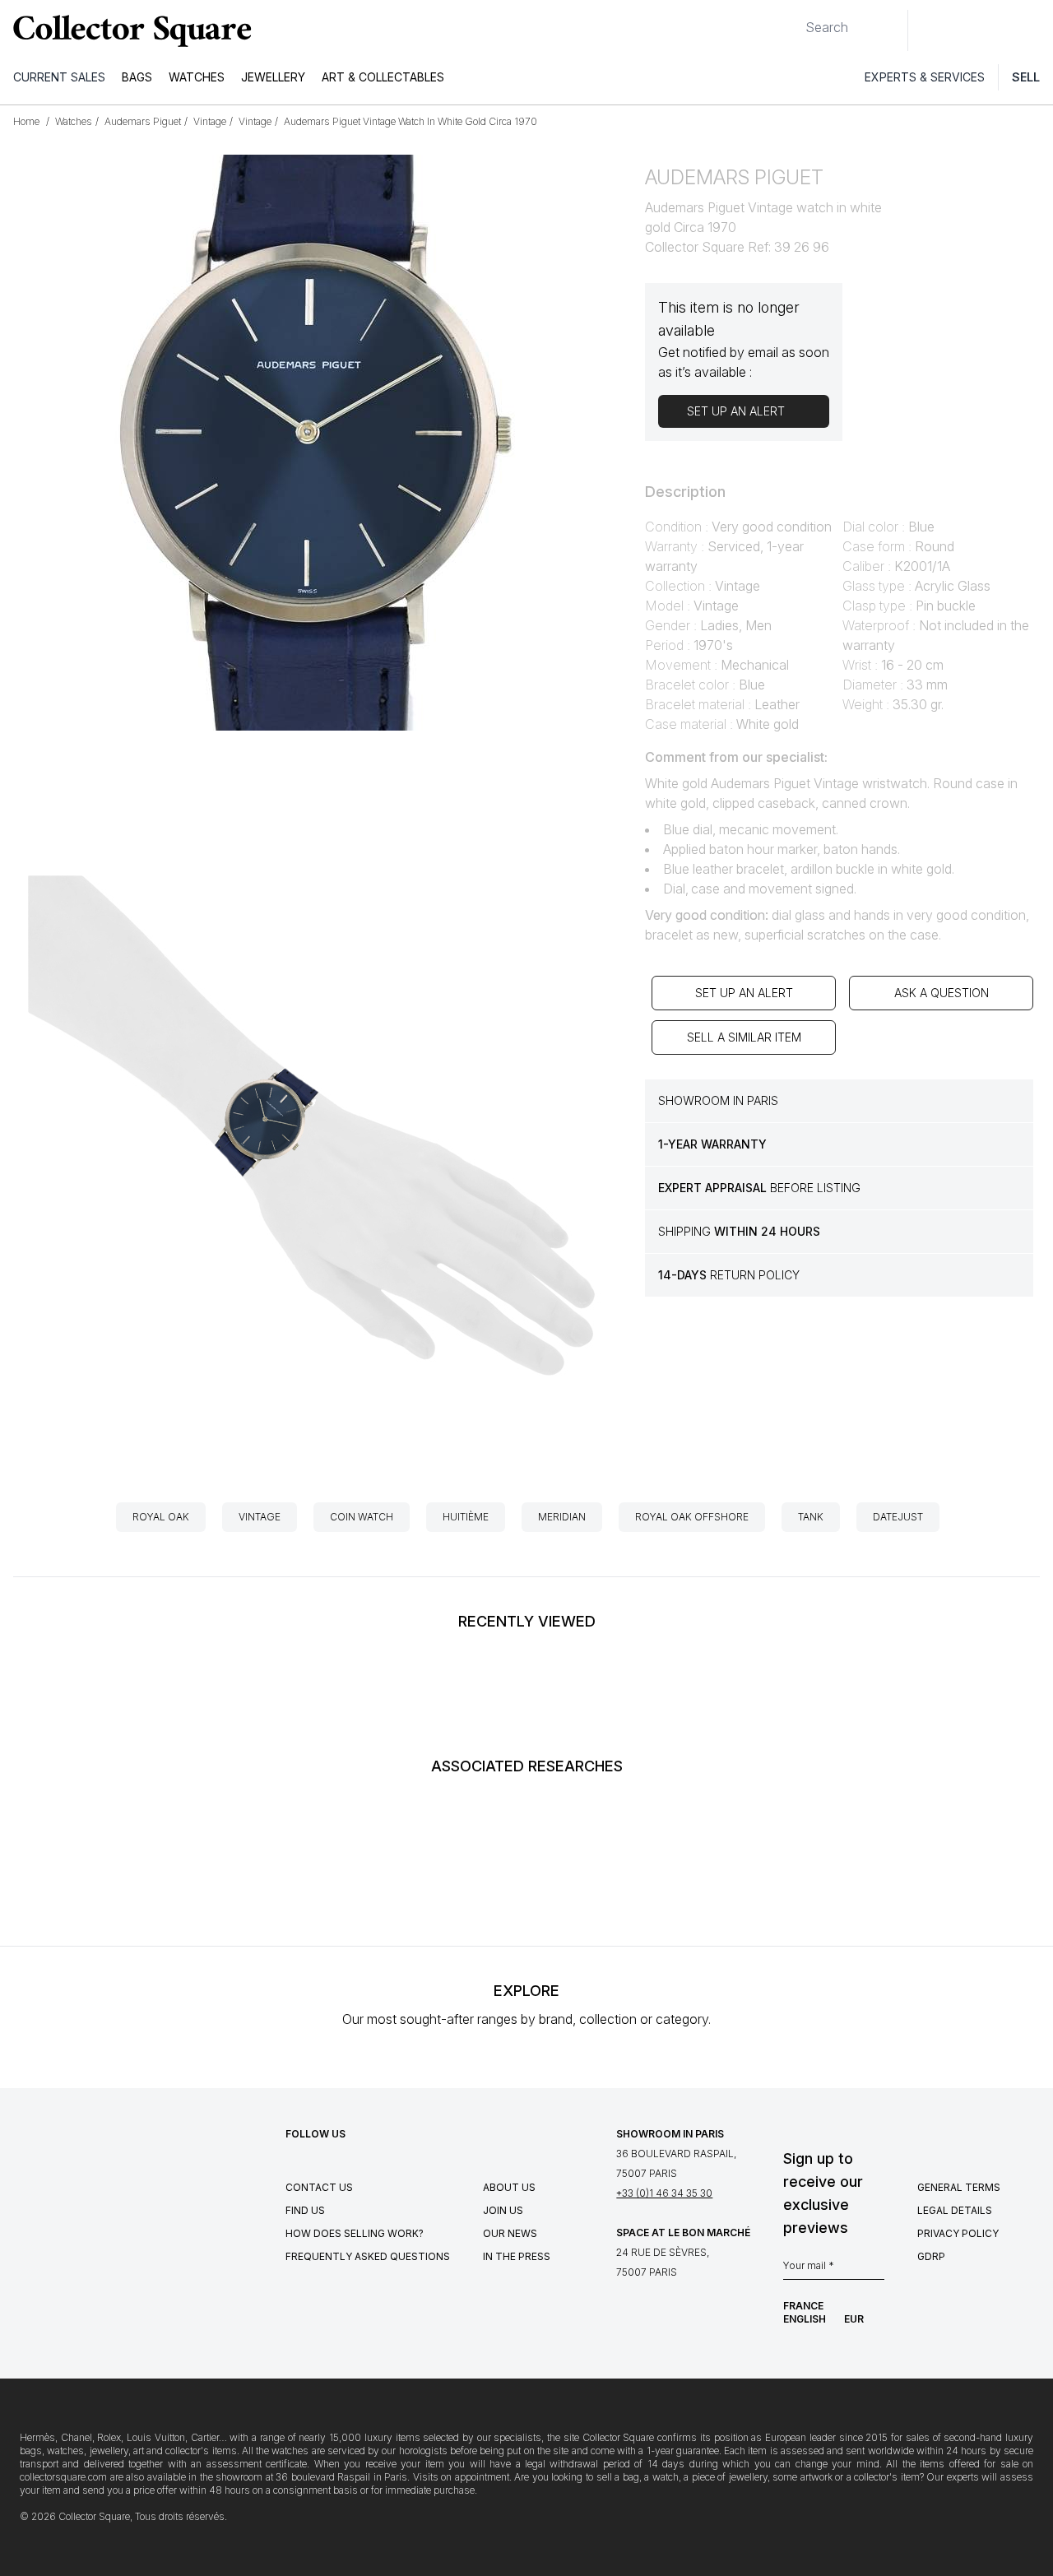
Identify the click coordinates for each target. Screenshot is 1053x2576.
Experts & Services (925, 77)
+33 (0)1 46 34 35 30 (664, 2193)
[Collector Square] (128, 30)
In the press (517, 2256)
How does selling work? (355, 2233)
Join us (503, 2210)
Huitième (466, 1517)
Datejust (898, 1517)
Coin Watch (362, 1517)
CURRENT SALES (59, 77)
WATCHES (197, 77)
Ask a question (942, 993)
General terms (959, 2187)
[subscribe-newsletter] (876, 2270)
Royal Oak (161, 1517)
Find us (305, 2210)
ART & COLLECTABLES (383, 77)
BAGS (137, 77)
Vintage (260, 1517)
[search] (792, 21)
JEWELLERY (273, 77)
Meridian (562, 1517)
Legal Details (955, 2210)
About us (509, 2187)
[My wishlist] (966, 30)
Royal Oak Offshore (692, 1517)
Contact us (319, 2187)
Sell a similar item (744, 1037)
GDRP (931, 2256)
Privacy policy (958, 2233)
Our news (510, 2233)
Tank (811, 1517)
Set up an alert (744, 993)
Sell (1026, 77)
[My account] (1035, 30)
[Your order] (1002, 30)
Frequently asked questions (368, 2256)
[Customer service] (930, 30)
